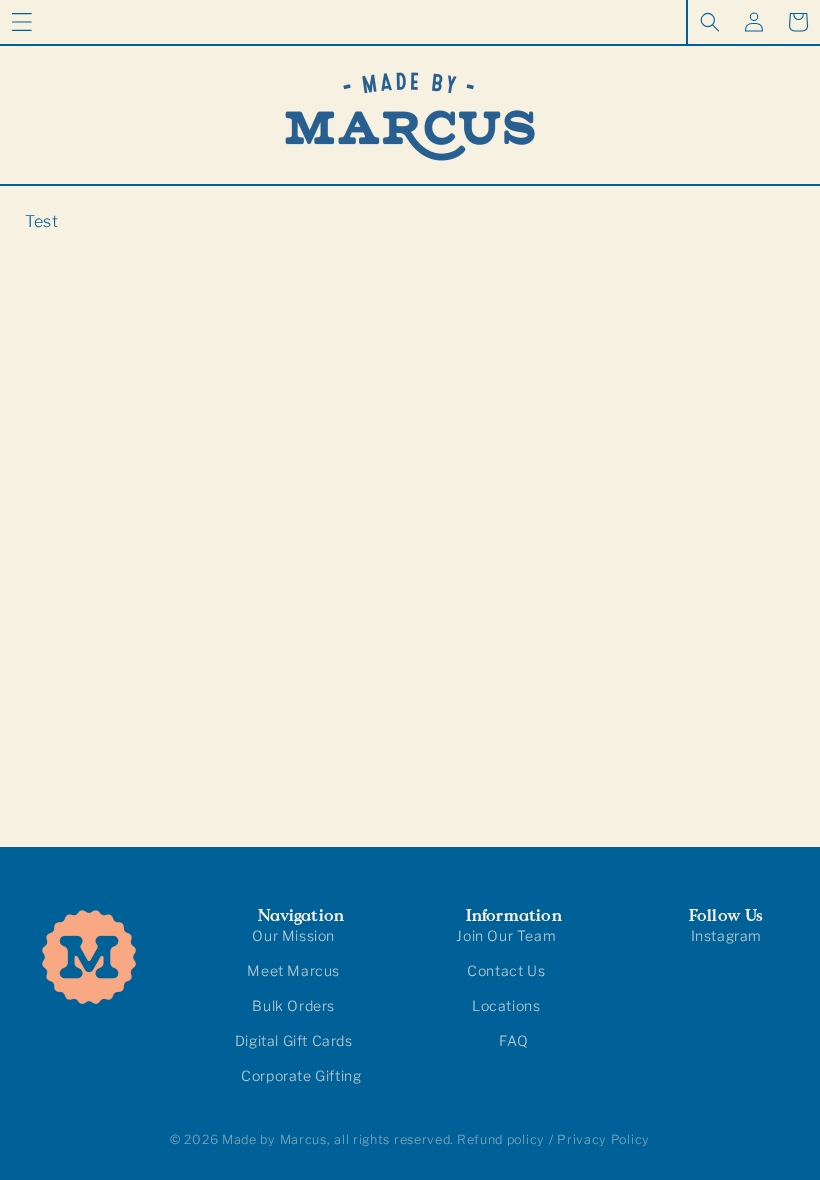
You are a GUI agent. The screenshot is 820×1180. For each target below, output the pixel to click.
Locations (506, 1005)
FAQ (513, 1040)
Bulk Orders (293, 1005)
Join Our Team (506, 935)
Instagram (726, 935)
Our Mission (293, 935)
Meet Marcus (293, 970)
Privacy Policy (603, 1139)
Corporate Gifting (301, 1075)
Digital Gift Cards (294, 1040)
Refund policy (501, 1139)
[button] (22, 22)
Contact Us (506, 970)
